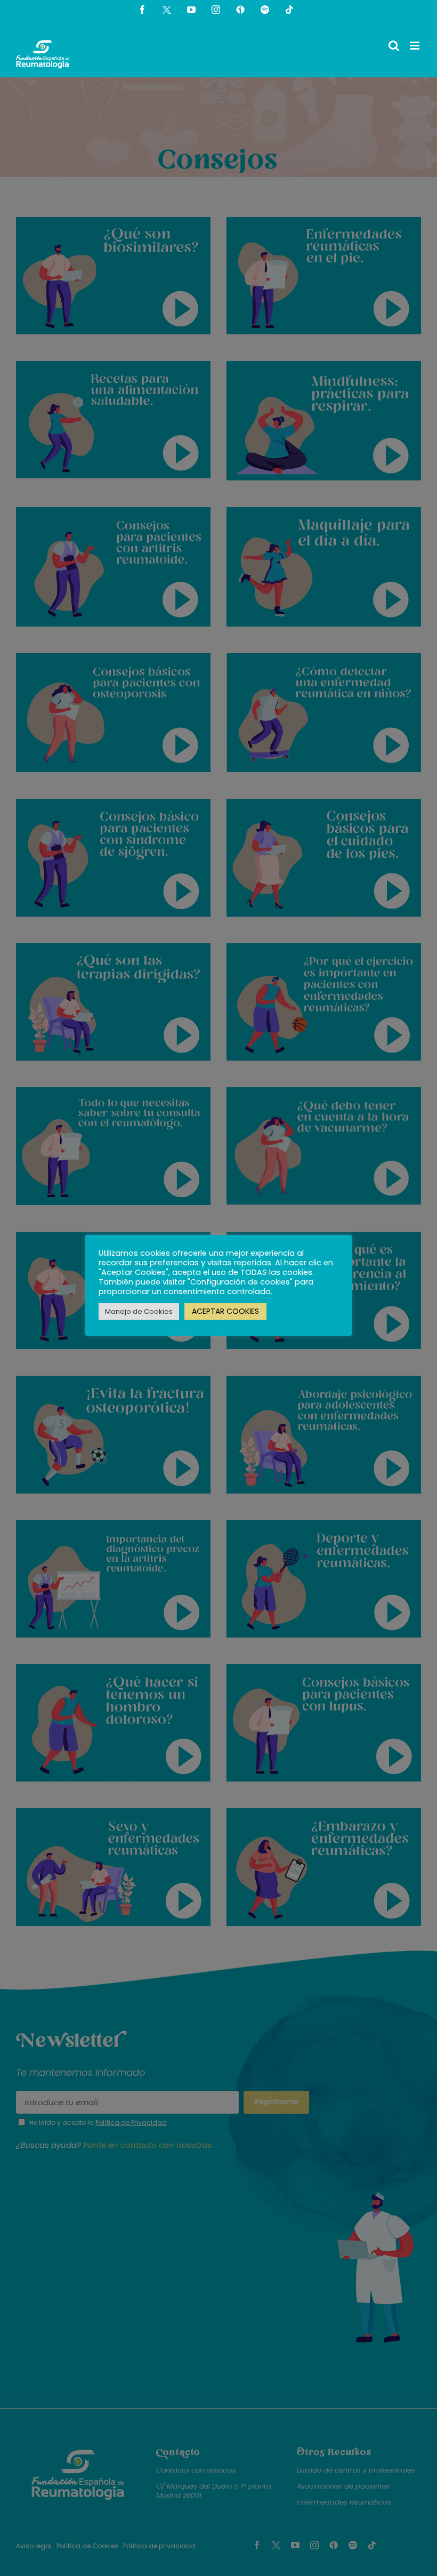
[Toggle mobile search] (394, 46)
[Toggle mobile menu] (415, 46)
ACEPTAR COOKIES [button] (225, 1311)
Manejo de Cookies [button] (139, 1311)
